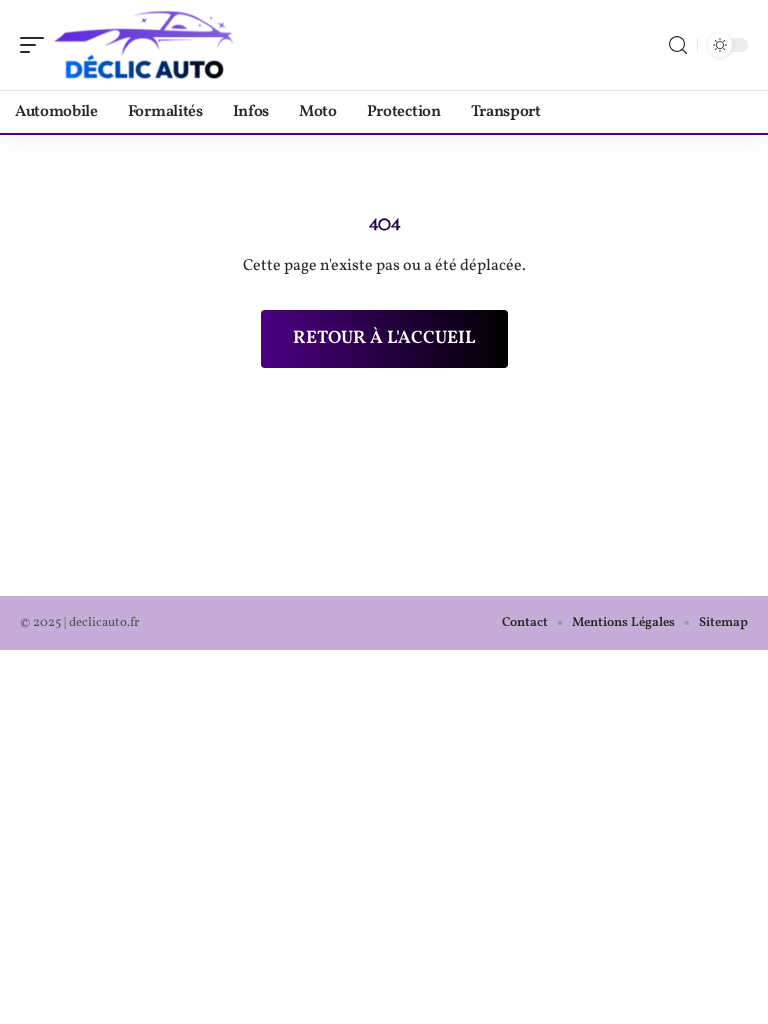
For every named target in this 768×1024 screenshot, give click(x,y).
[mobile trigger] (37, 45)
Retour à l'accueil (384, 338)
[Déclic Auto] (144, 45)
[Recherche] (678, 45)
